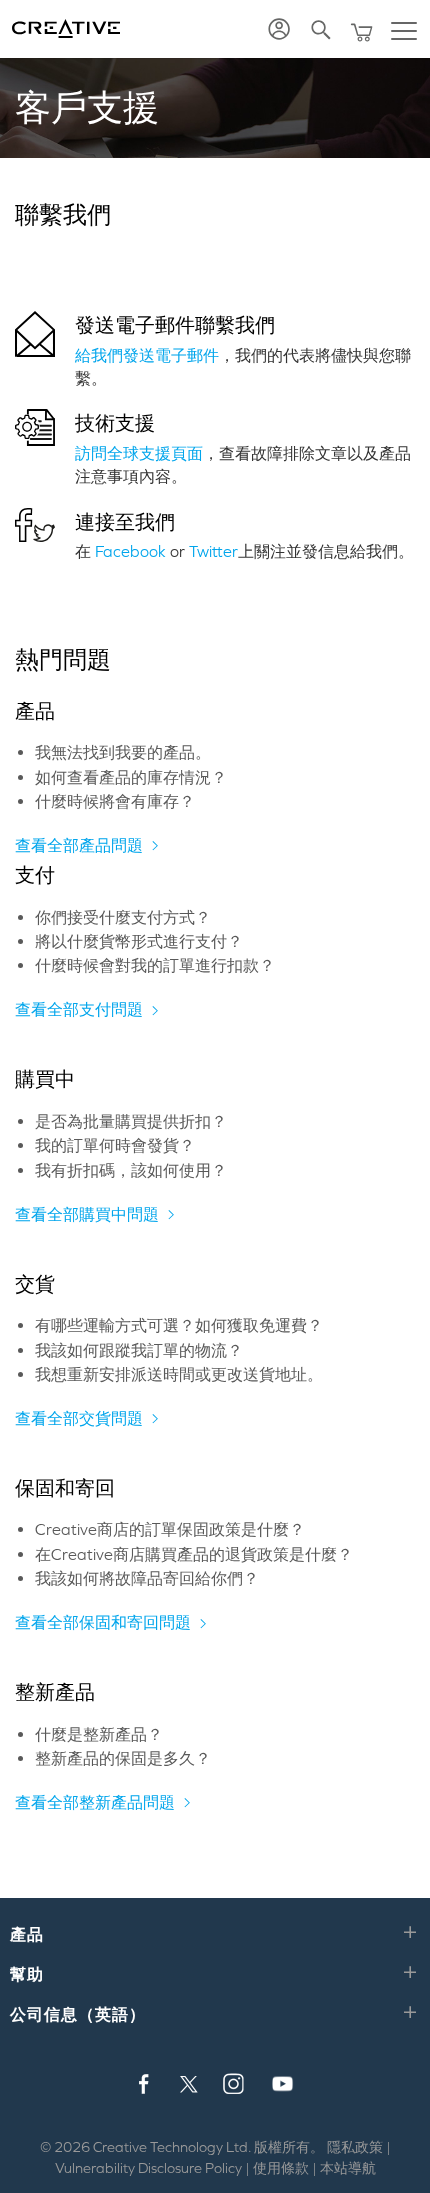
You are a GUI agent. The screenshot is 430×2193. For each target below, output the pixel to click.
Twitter (213, 551)
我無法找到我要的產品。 (123, 752)
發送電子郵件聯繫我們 (175, 325)
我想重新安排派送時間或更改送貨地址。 (179, 1374)
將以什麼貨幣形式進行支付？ (139, 941)
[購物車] (364, 29)
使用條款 (281, 2168)
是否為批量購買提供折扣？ (131, 1121)
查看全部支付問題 (79, 1009)
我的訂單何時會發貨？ (115, 1145)
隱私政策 (355, 2147)
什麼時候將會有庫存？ (115, 801)
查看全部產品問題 (79, 845)
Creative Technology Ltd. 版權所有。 (208, 2147)
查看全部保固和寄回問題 (103, 1622)
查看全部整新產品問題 (95, 1802)
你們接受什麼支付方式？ (123, 917)
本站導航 (348, 2168)
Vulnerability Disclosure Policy (148, 2168)
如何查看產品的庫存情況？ (131, 777)
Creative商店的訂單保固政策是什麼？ (170, 1529)
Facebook (130, 551)
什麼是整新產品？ (99, 1734)
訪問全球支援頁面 (139, 453)
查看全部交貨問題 (79, 1418)
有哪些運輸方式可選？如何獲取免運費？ (179, 1325)
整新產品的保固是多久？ (123, 1758)
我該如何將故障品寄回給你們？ (147, 1578)
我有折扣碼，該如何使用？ (131, 1170)
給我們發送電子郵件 (147, 355)
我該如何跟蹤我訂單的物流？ (139, 1350)
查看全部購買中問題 (87, 1214)
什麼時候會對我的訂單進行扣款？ (155, 965)
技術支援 (115, 423)
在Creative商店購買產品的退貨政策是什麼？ (194, 1554)
